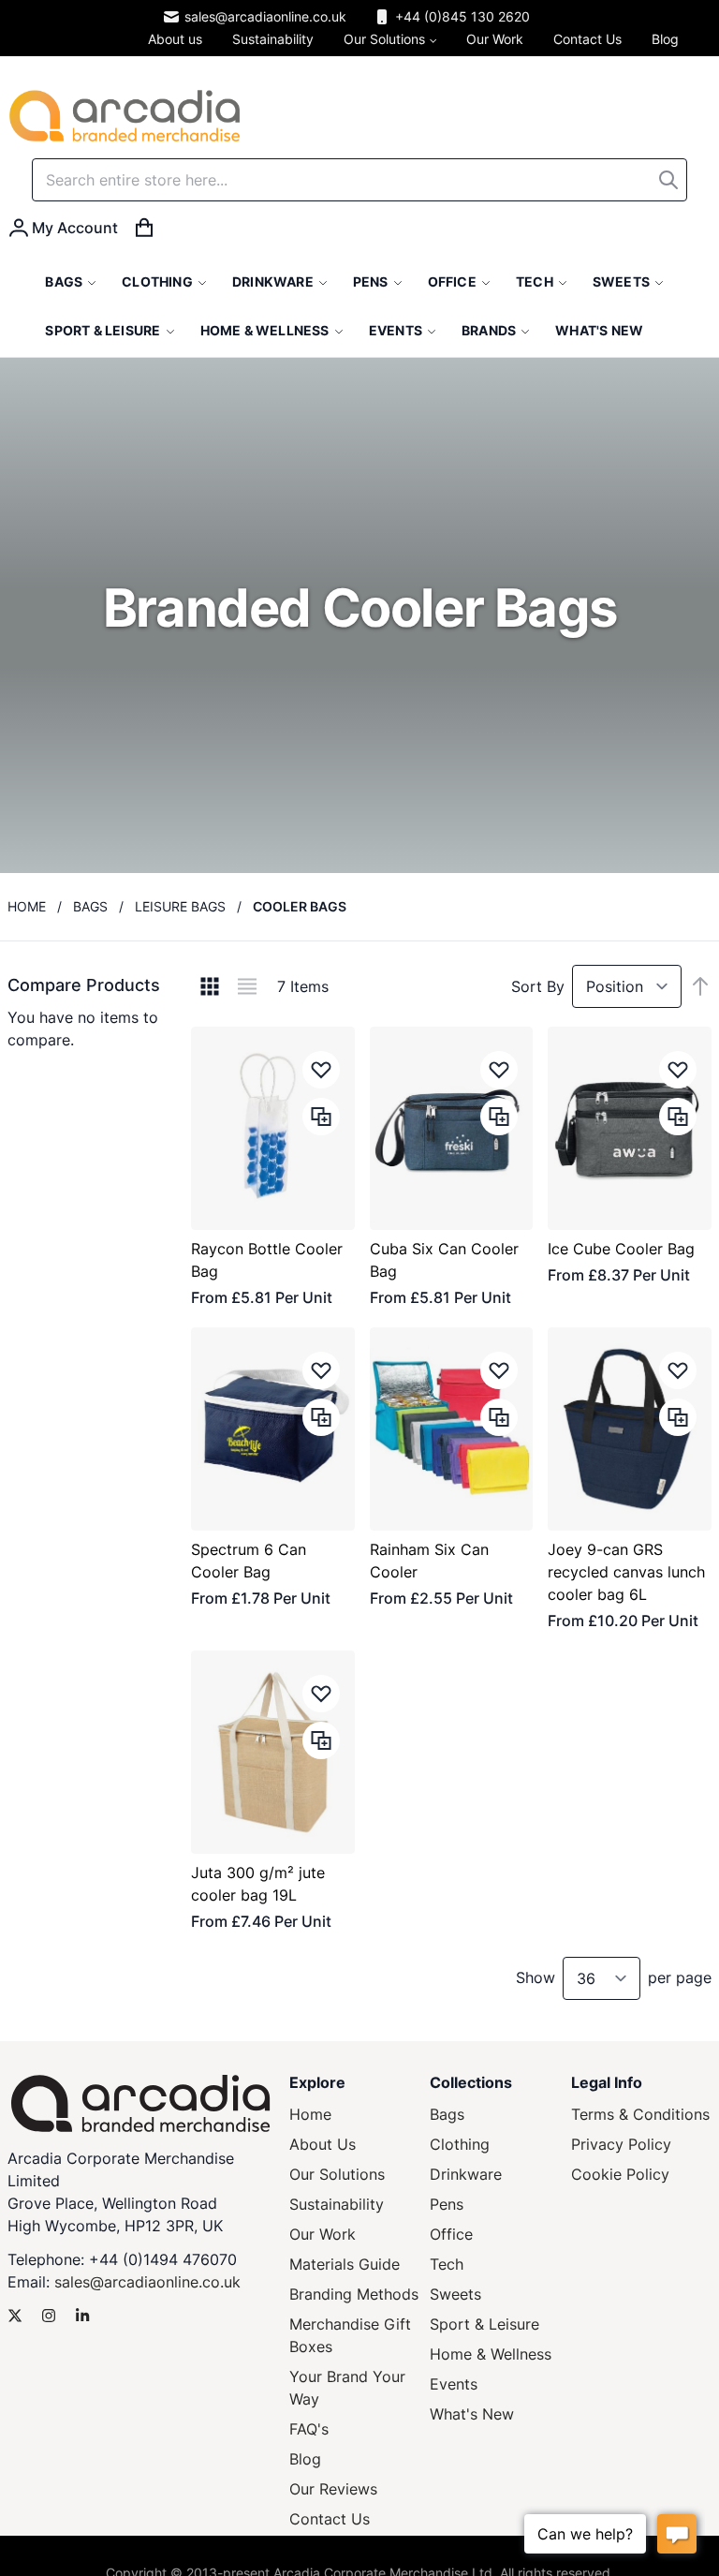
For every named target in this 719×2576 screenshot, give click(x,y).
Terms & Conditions (640, 2114)
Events (454, 2384)
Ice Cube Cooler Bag (621, 1249)
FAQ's (309, 2429)
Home (27, 906)
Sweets (455, 2294)
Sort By (538, 986)
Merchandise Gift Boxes (350, 2335)
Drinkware (466, 2174)
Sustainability (337, 2204)
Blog (305, 2459)
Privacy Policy (621, 2144)
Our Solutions (337, 2174)
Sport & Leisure (484, 2324)
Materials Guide (345, 2264)
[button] (321, 1070)
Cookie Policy (620, 2174)
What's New (472, 2414)
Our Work (323, 2234)
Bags (90, 906)
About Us (323, 2144)
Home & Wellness (491, 2354)
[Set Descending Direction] (700, 986)
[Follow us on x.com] (15, 2316)
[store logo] (125, 116)
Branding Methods (354, 2294)
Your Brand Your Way (347, 2388)
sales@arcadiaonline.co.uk (265, 16)
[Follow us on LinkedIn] (82, 2316)
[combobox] (359, 180)
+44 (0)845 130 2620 (462, 16)
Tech (447, 2264)
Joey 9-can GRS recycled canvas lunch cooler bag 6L (626, 1572)
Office (451, 2234)
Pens (447, 2204)
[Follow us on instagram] (49, 2316)
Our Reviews (333, 2489)
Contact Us (330, 2519)
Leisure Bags (180, 906)
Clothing (460, 2144)
